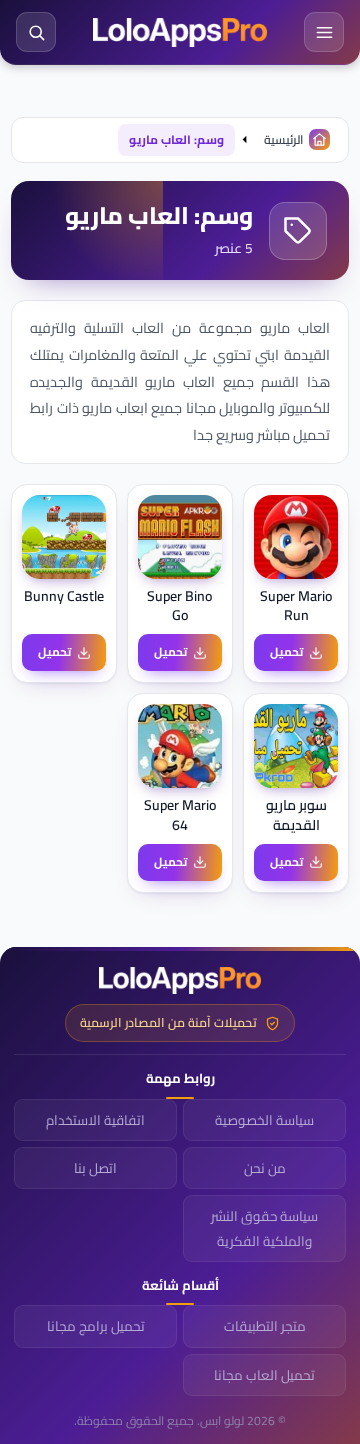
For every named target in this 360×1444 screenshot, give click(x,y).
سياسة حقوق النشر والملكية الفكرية (264, 1228)
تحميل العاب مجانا (264, 1375)
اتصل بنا (95, 1168)
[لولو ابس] (179, 32)
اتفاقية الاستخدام (95, 1120)
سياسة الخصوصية (264, 1120)
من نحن (265, 1168)
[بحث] (36, 32)
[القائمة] (324, 32)
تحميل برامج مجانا (96, 1326)
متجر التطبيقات (265, 1326)
